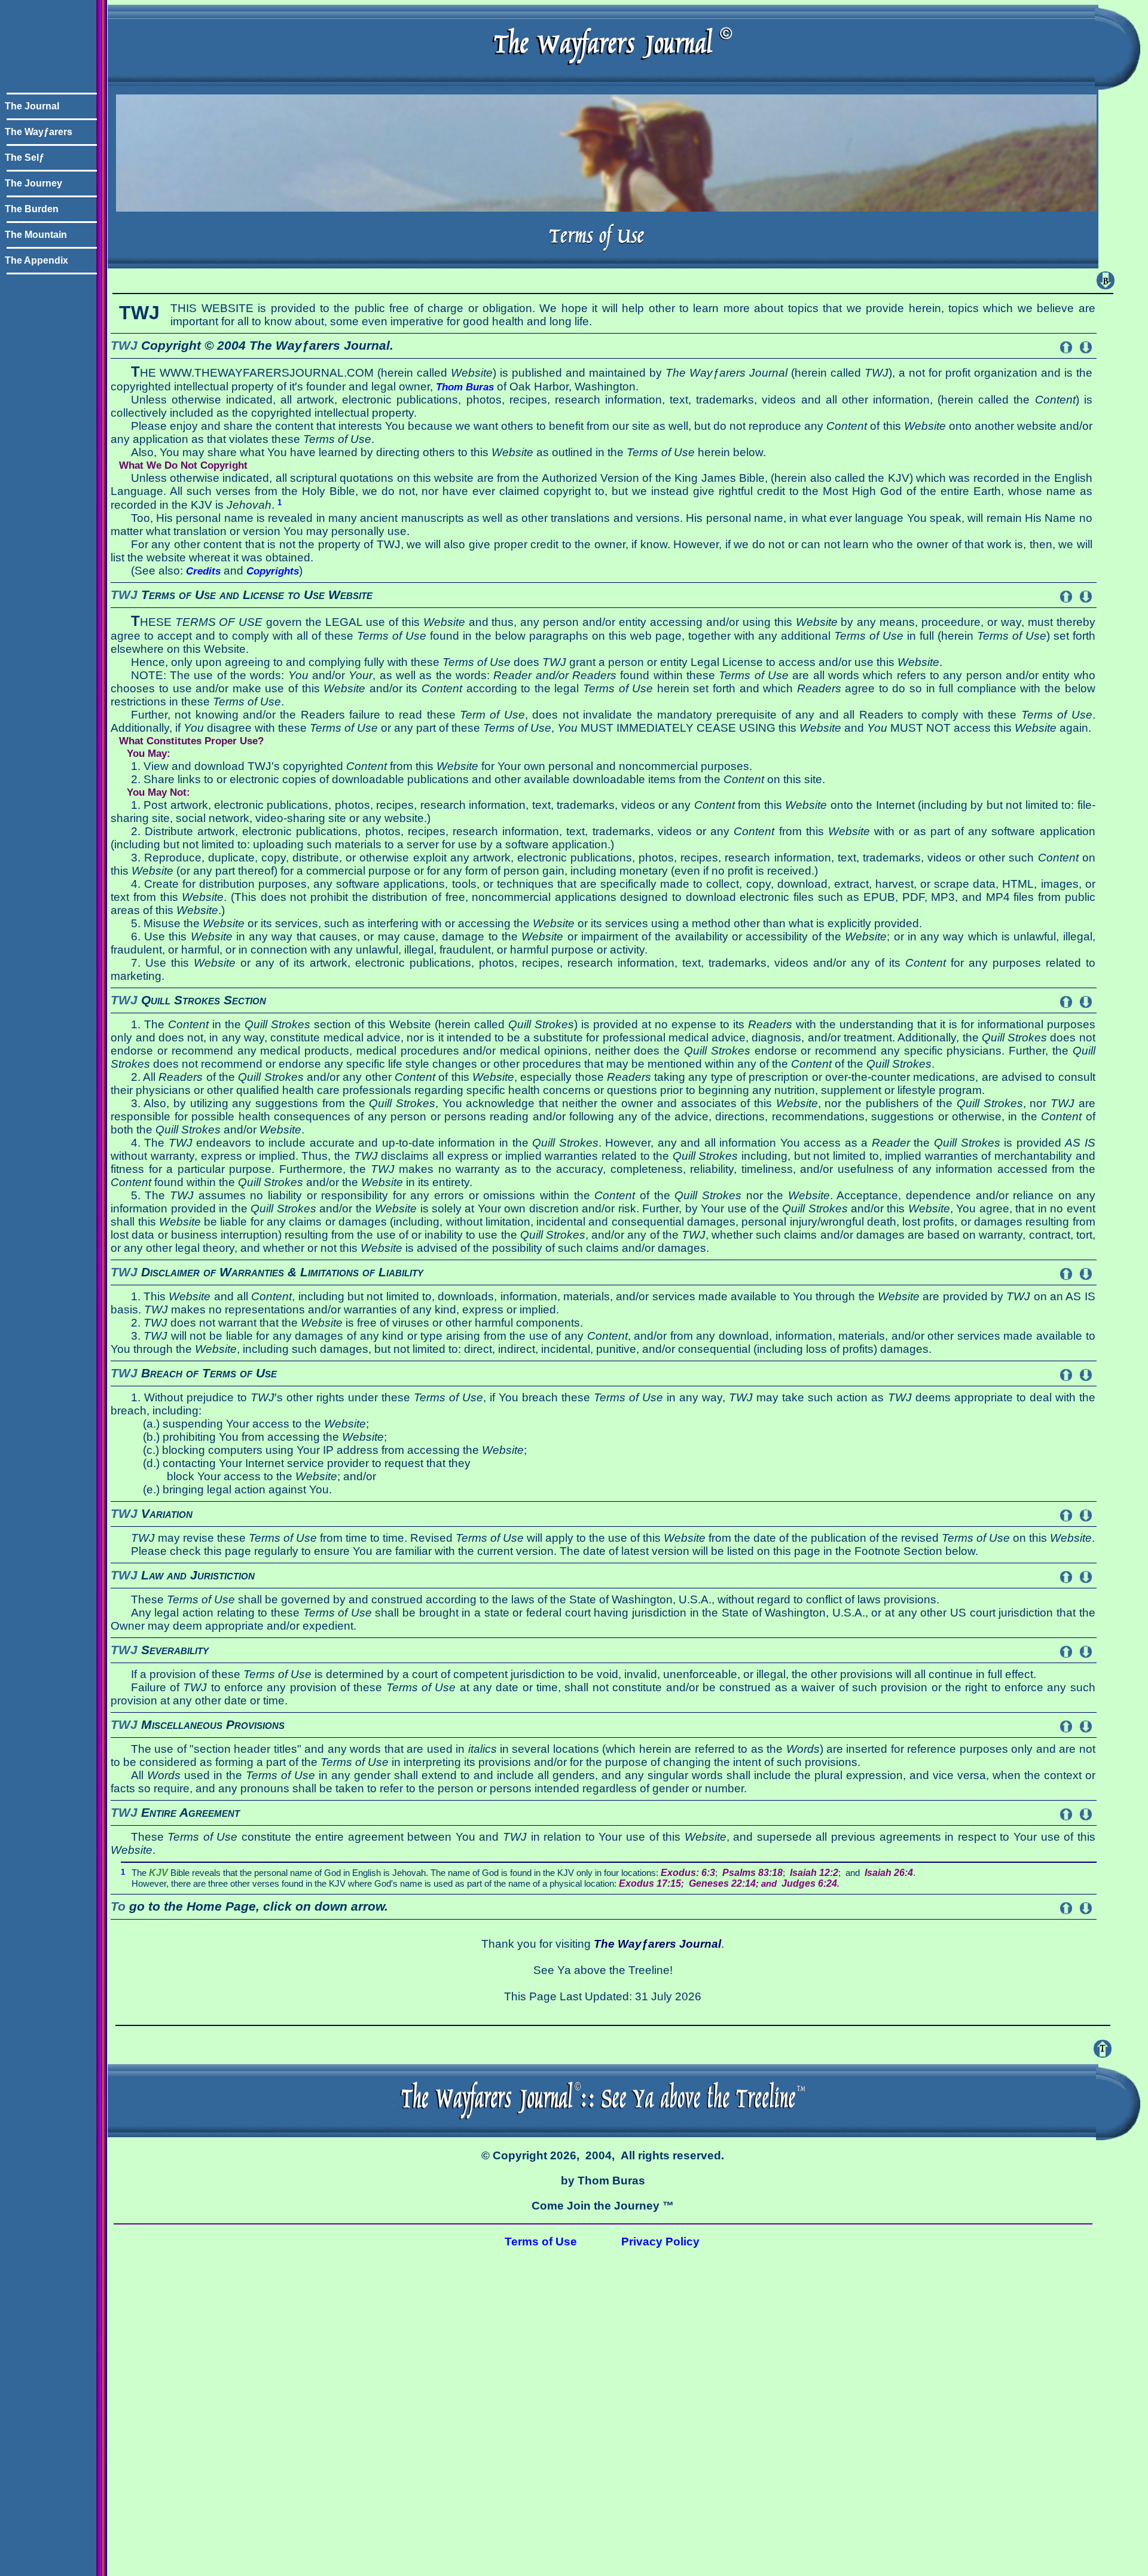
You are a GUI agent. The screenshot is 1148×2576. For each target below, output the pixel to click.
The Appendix (36, 260)
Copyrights (273, 571)
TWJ (124, 346)
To (118, 1906)
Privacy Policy (660, 2242)
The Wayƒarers (39, 132)
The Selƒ (25, 158)
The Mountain (36, 235)
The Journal (32, 106)
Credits (203, 571)
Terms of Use (541, 2242)
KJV (158, 1873)
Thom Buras (465, 387)
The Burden (32, 209)
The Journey (33, 183)
